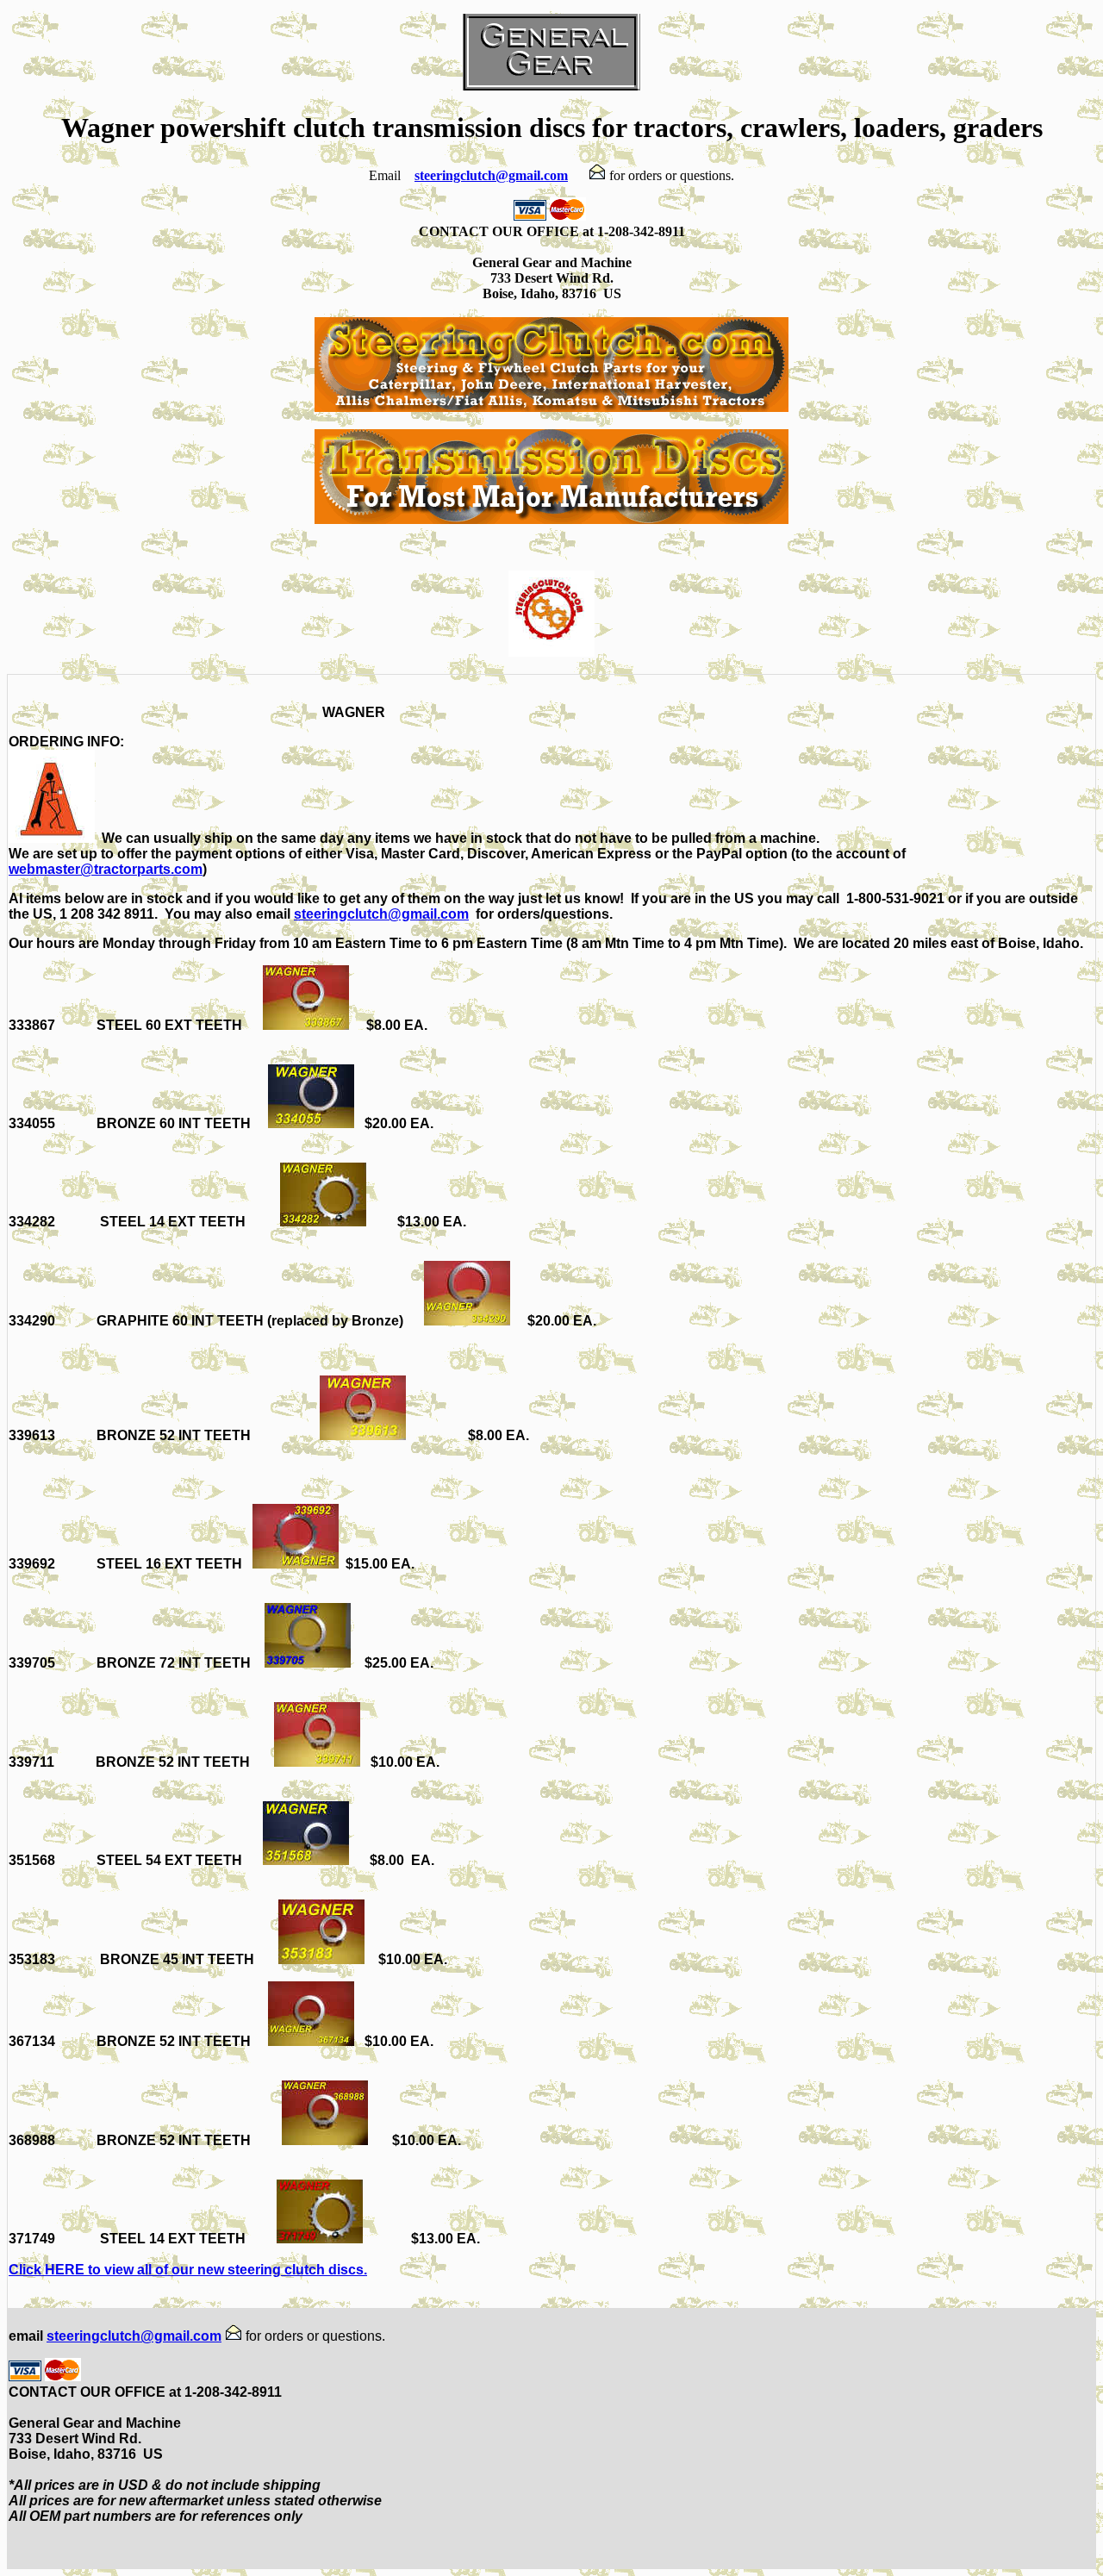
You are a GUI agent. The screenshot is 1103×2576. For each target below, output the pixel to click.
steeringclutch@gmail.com (491, 175)
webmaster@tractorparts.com (106, 869)
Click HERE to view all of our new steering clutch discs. (188, 2270)
